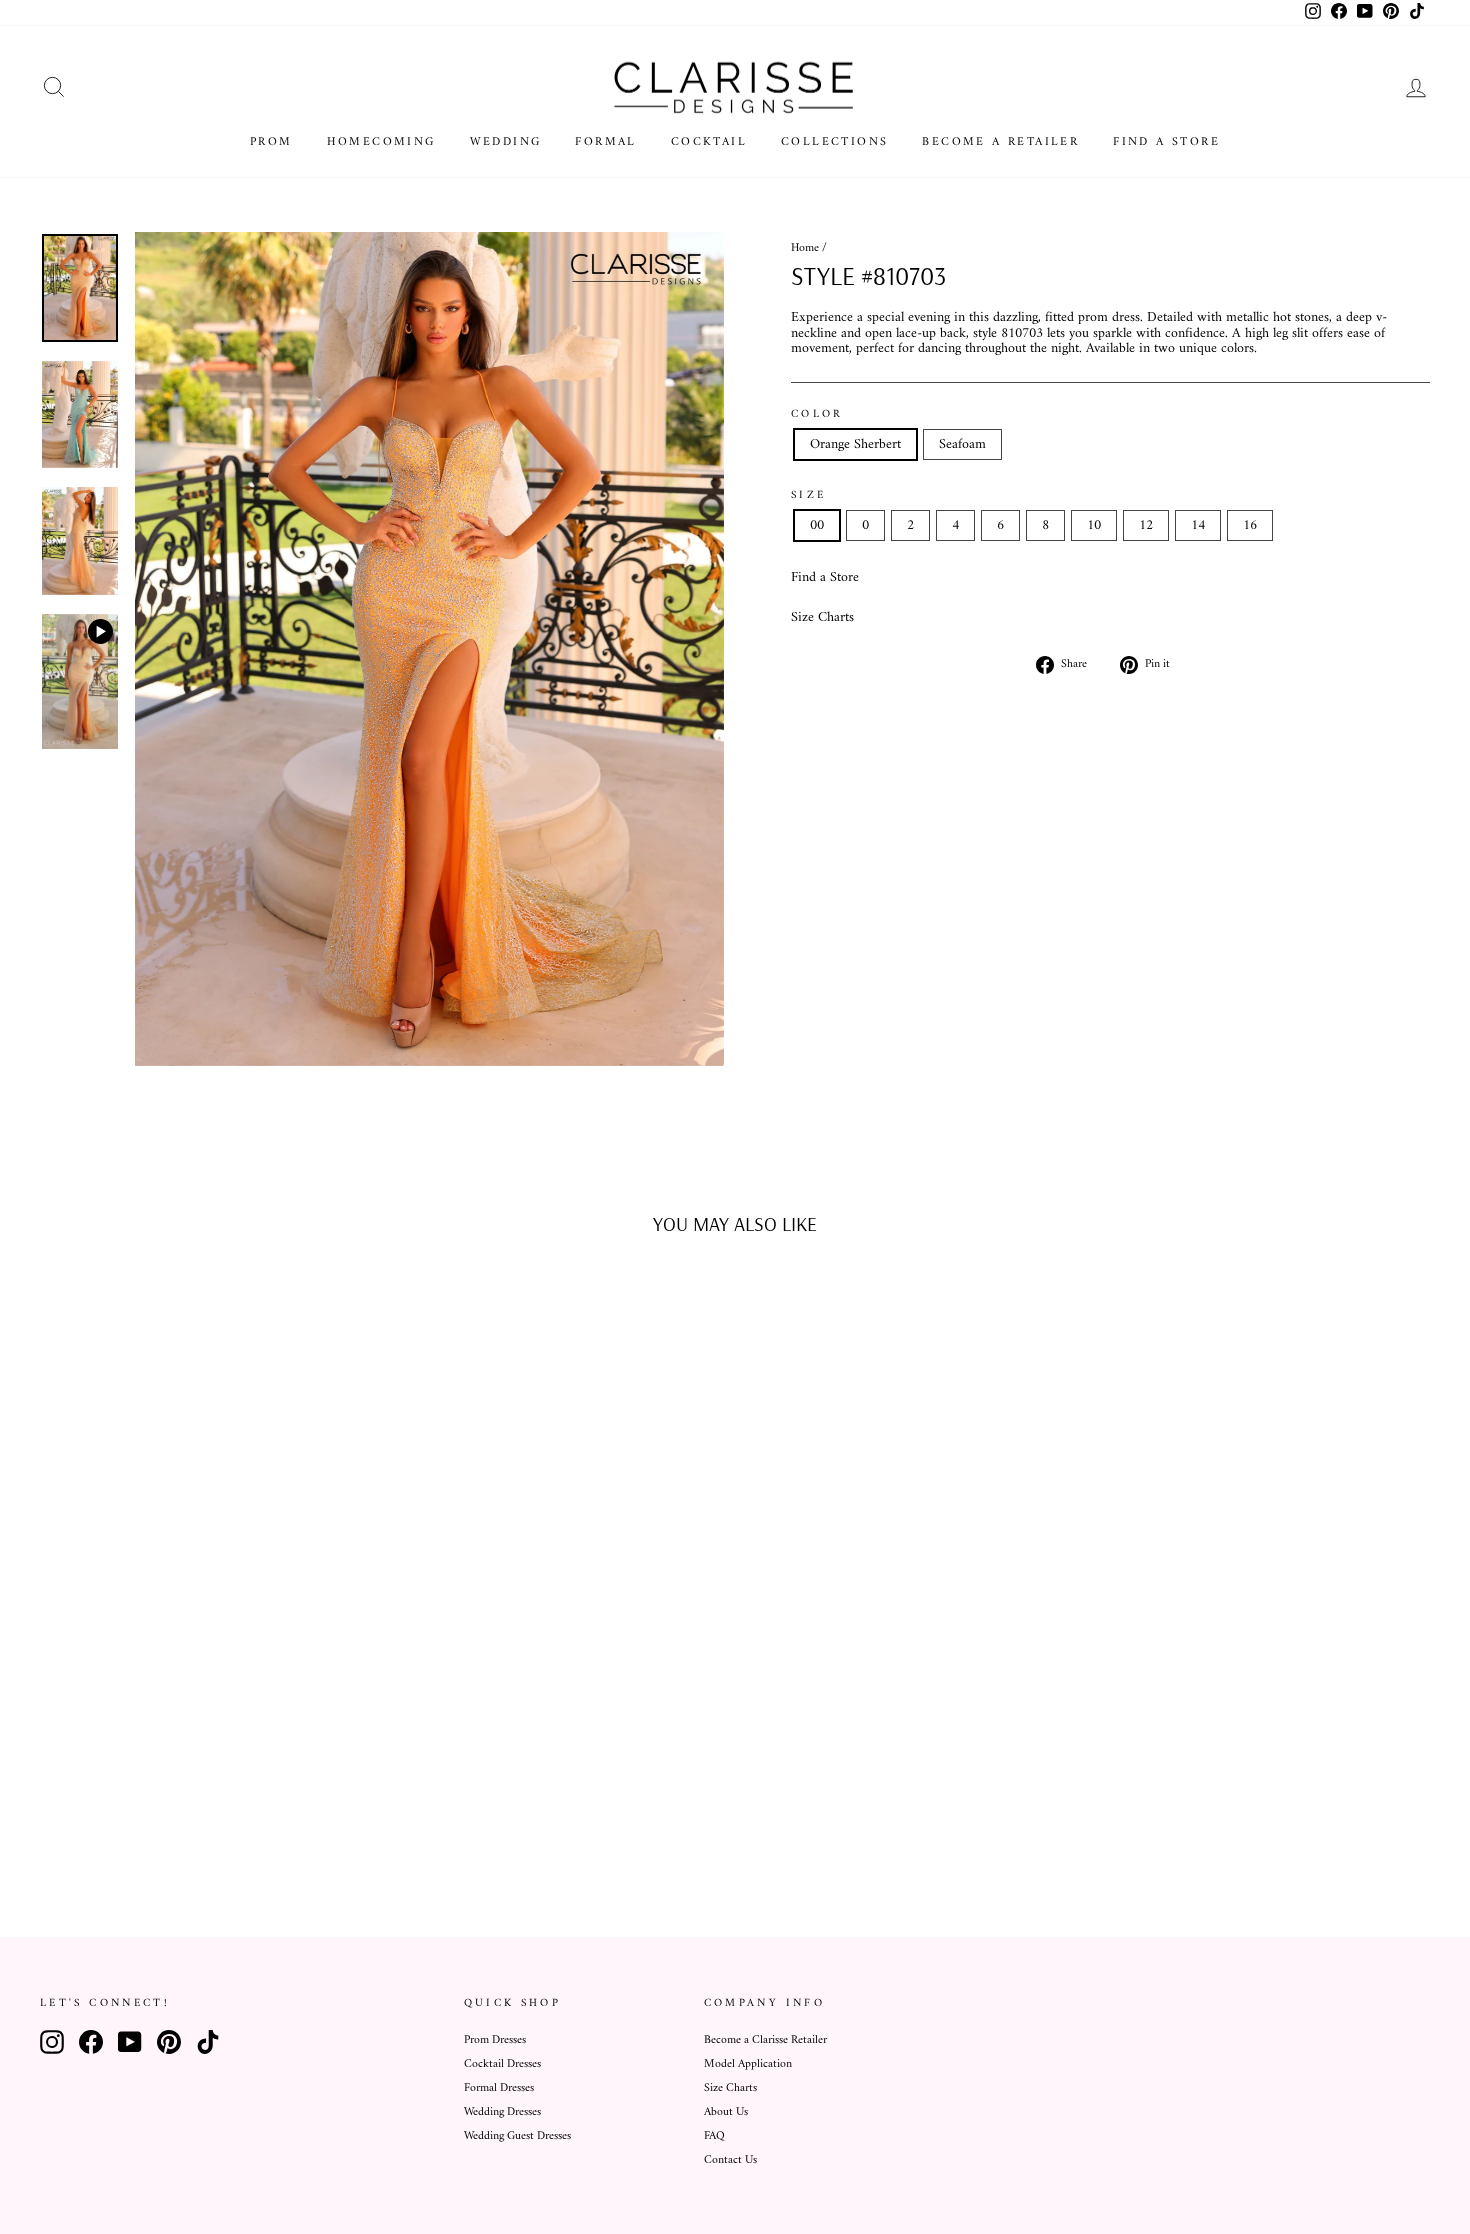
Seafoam (962, 444)
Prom (271, 142)
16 (1250, 525)
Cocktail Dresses (502, 2064)
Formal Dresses (499, 2088)
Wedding (506, 142)
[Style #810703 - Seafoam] (219, 1818)
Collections (834, 142)
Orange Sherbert (855, 444)
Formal (605, 142)
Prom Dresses (495, 2040)
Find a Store (1166, 142)
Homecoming (381, 142)
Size (808, 495)
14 (1198, 525)
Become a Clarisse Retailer (765, 2040)
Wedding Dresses (502, 2112)
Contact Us (730, 2160)
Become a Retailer (1000, 142)
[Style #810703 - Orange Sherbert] (192, 1818)
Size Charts (822, 617)
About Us (726, 2112)
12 (1146, 525)
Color (817, 414)
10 (1094, 525)
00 (817, 525)
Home (805, 248)
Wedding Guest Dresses (517, 2136)
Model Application (748, 2064)
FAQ (714, 2136)
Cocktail (709, 142)
